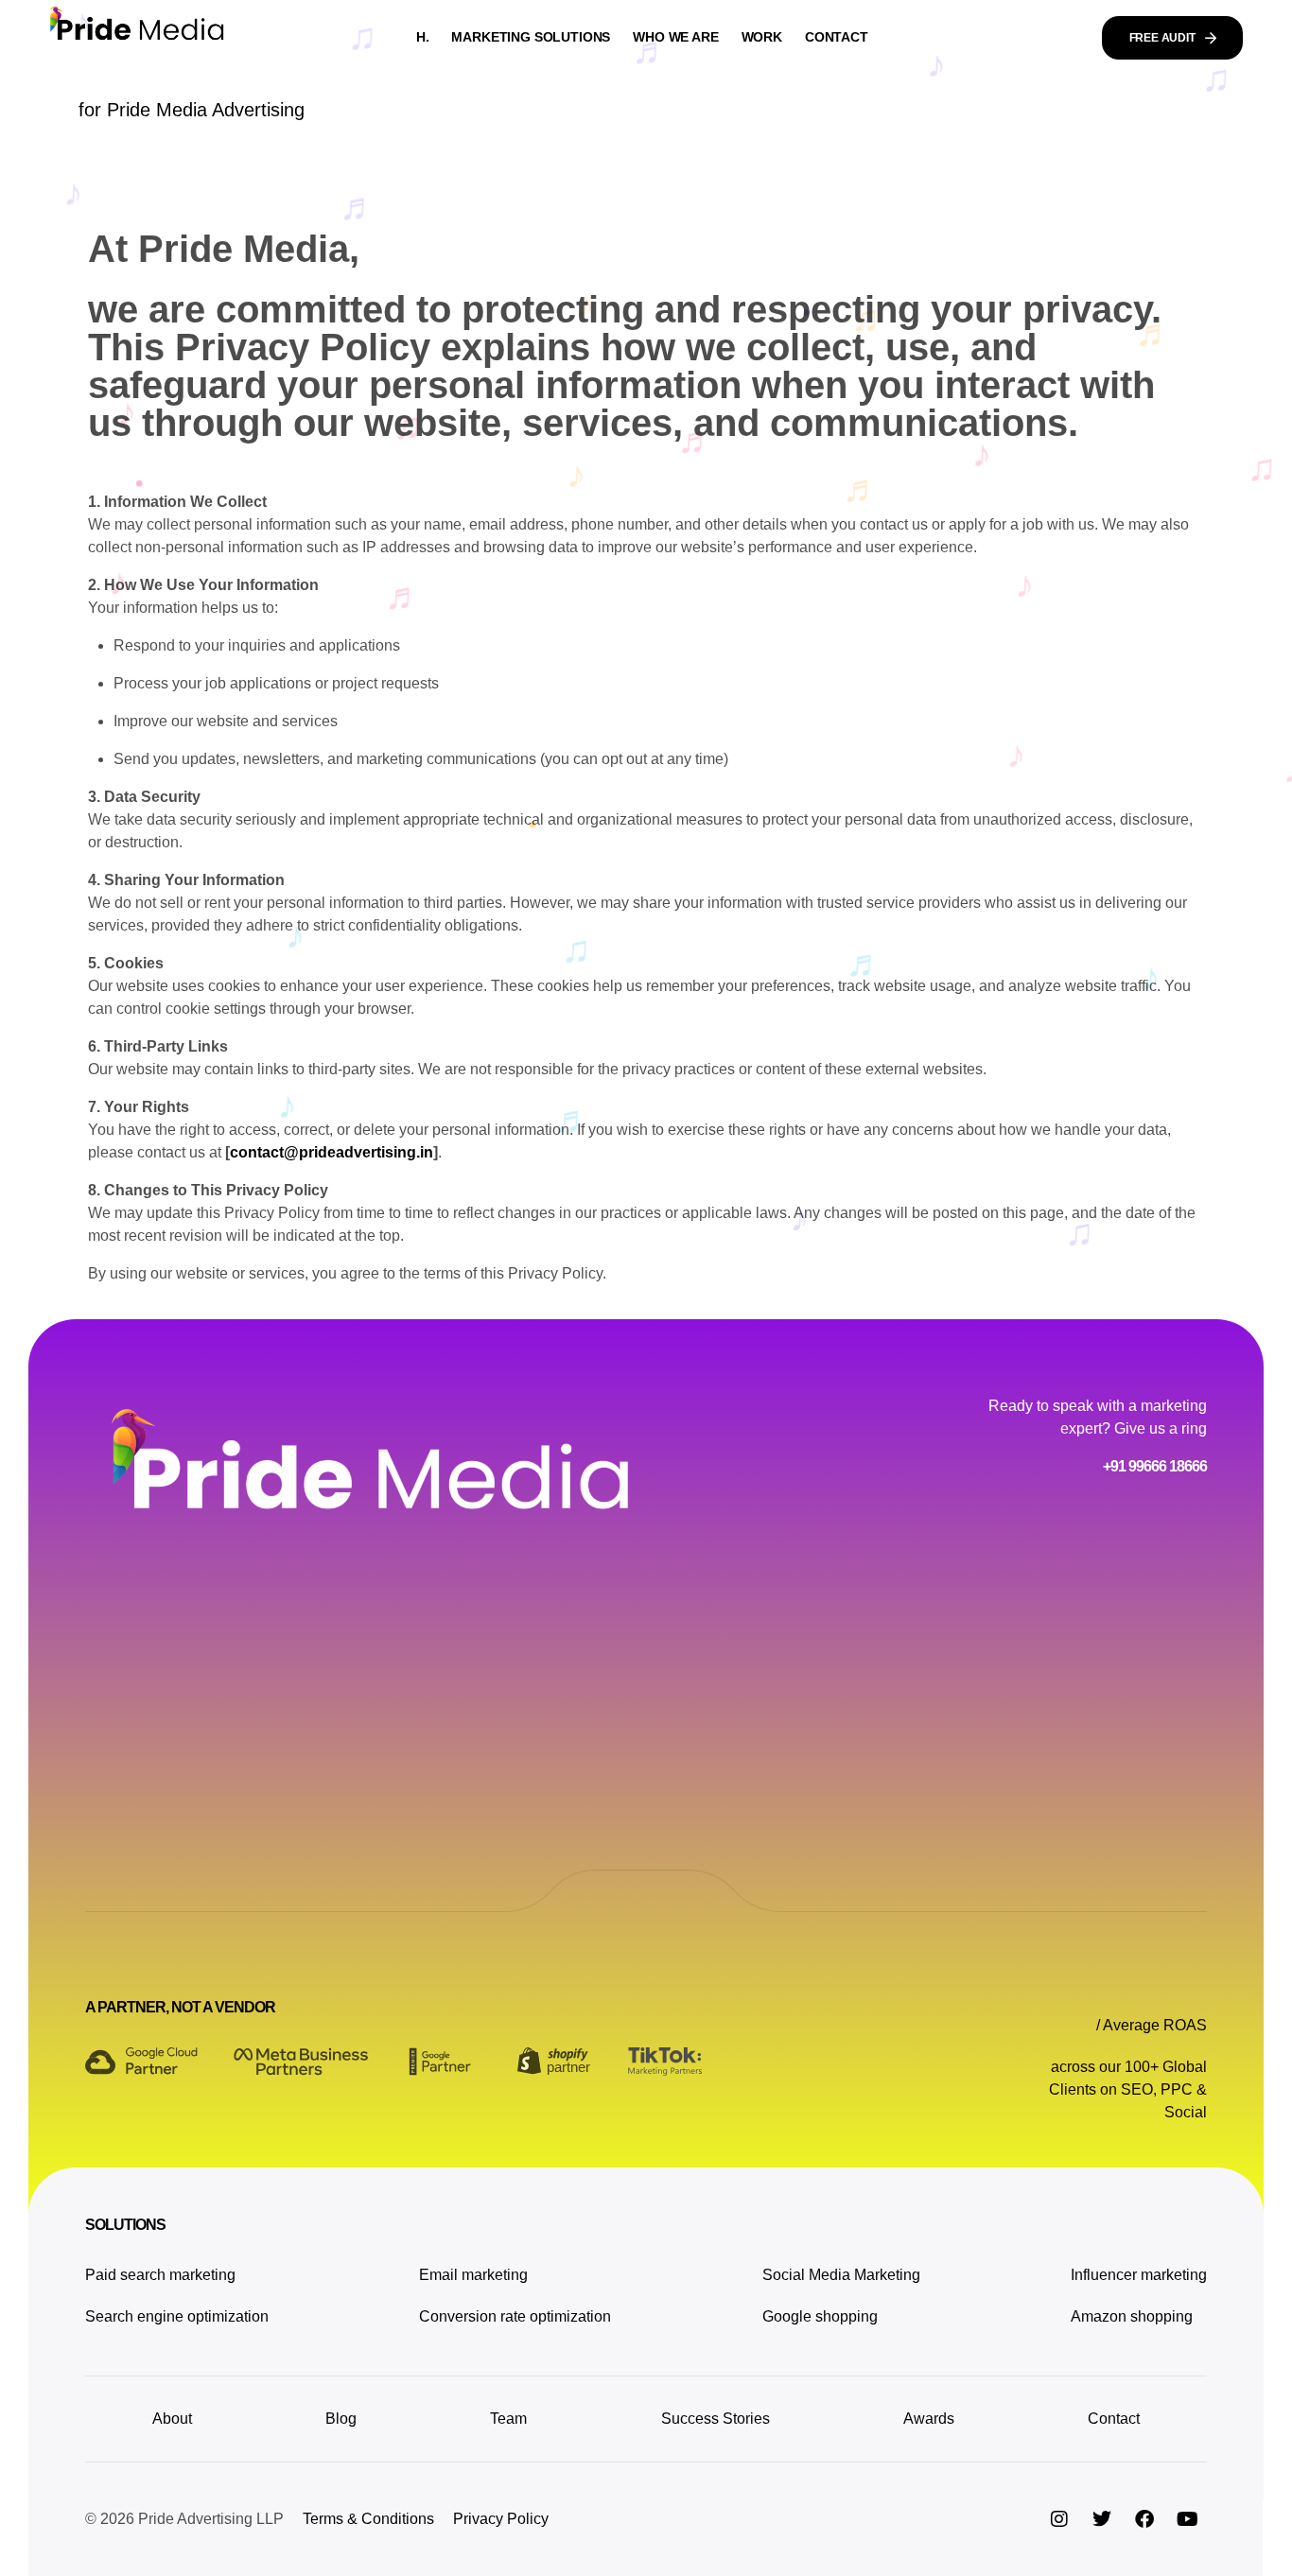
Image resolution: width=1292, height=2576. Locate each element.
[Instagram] (1059, 2519)
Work (762, 37)
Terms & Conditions (368, 2519)
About (172, 2419)
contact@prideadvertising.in (332, 1152)
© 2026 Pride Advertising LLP (184, 2519)
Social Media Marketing (841, 2275)
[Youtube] (1187, 2519)
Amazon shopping (1132, 2316)
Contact (837, 37)
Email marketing (473, 2275)
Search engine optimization (177, 2316)
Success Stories (716, 2419)
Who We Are (675, 37)
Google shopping (820, 2316)
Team (508, 2419)
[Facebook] (1144, 2519)
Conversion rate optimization (515, 2316)
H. (423, 37)
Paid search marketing (160, 2275)
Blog (341, 2419)
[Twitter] (1102, 2519)
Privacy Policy (501, 2519)
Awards (929, 2419)
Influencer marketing (1139, 2275)
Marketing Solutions (531, 37)
